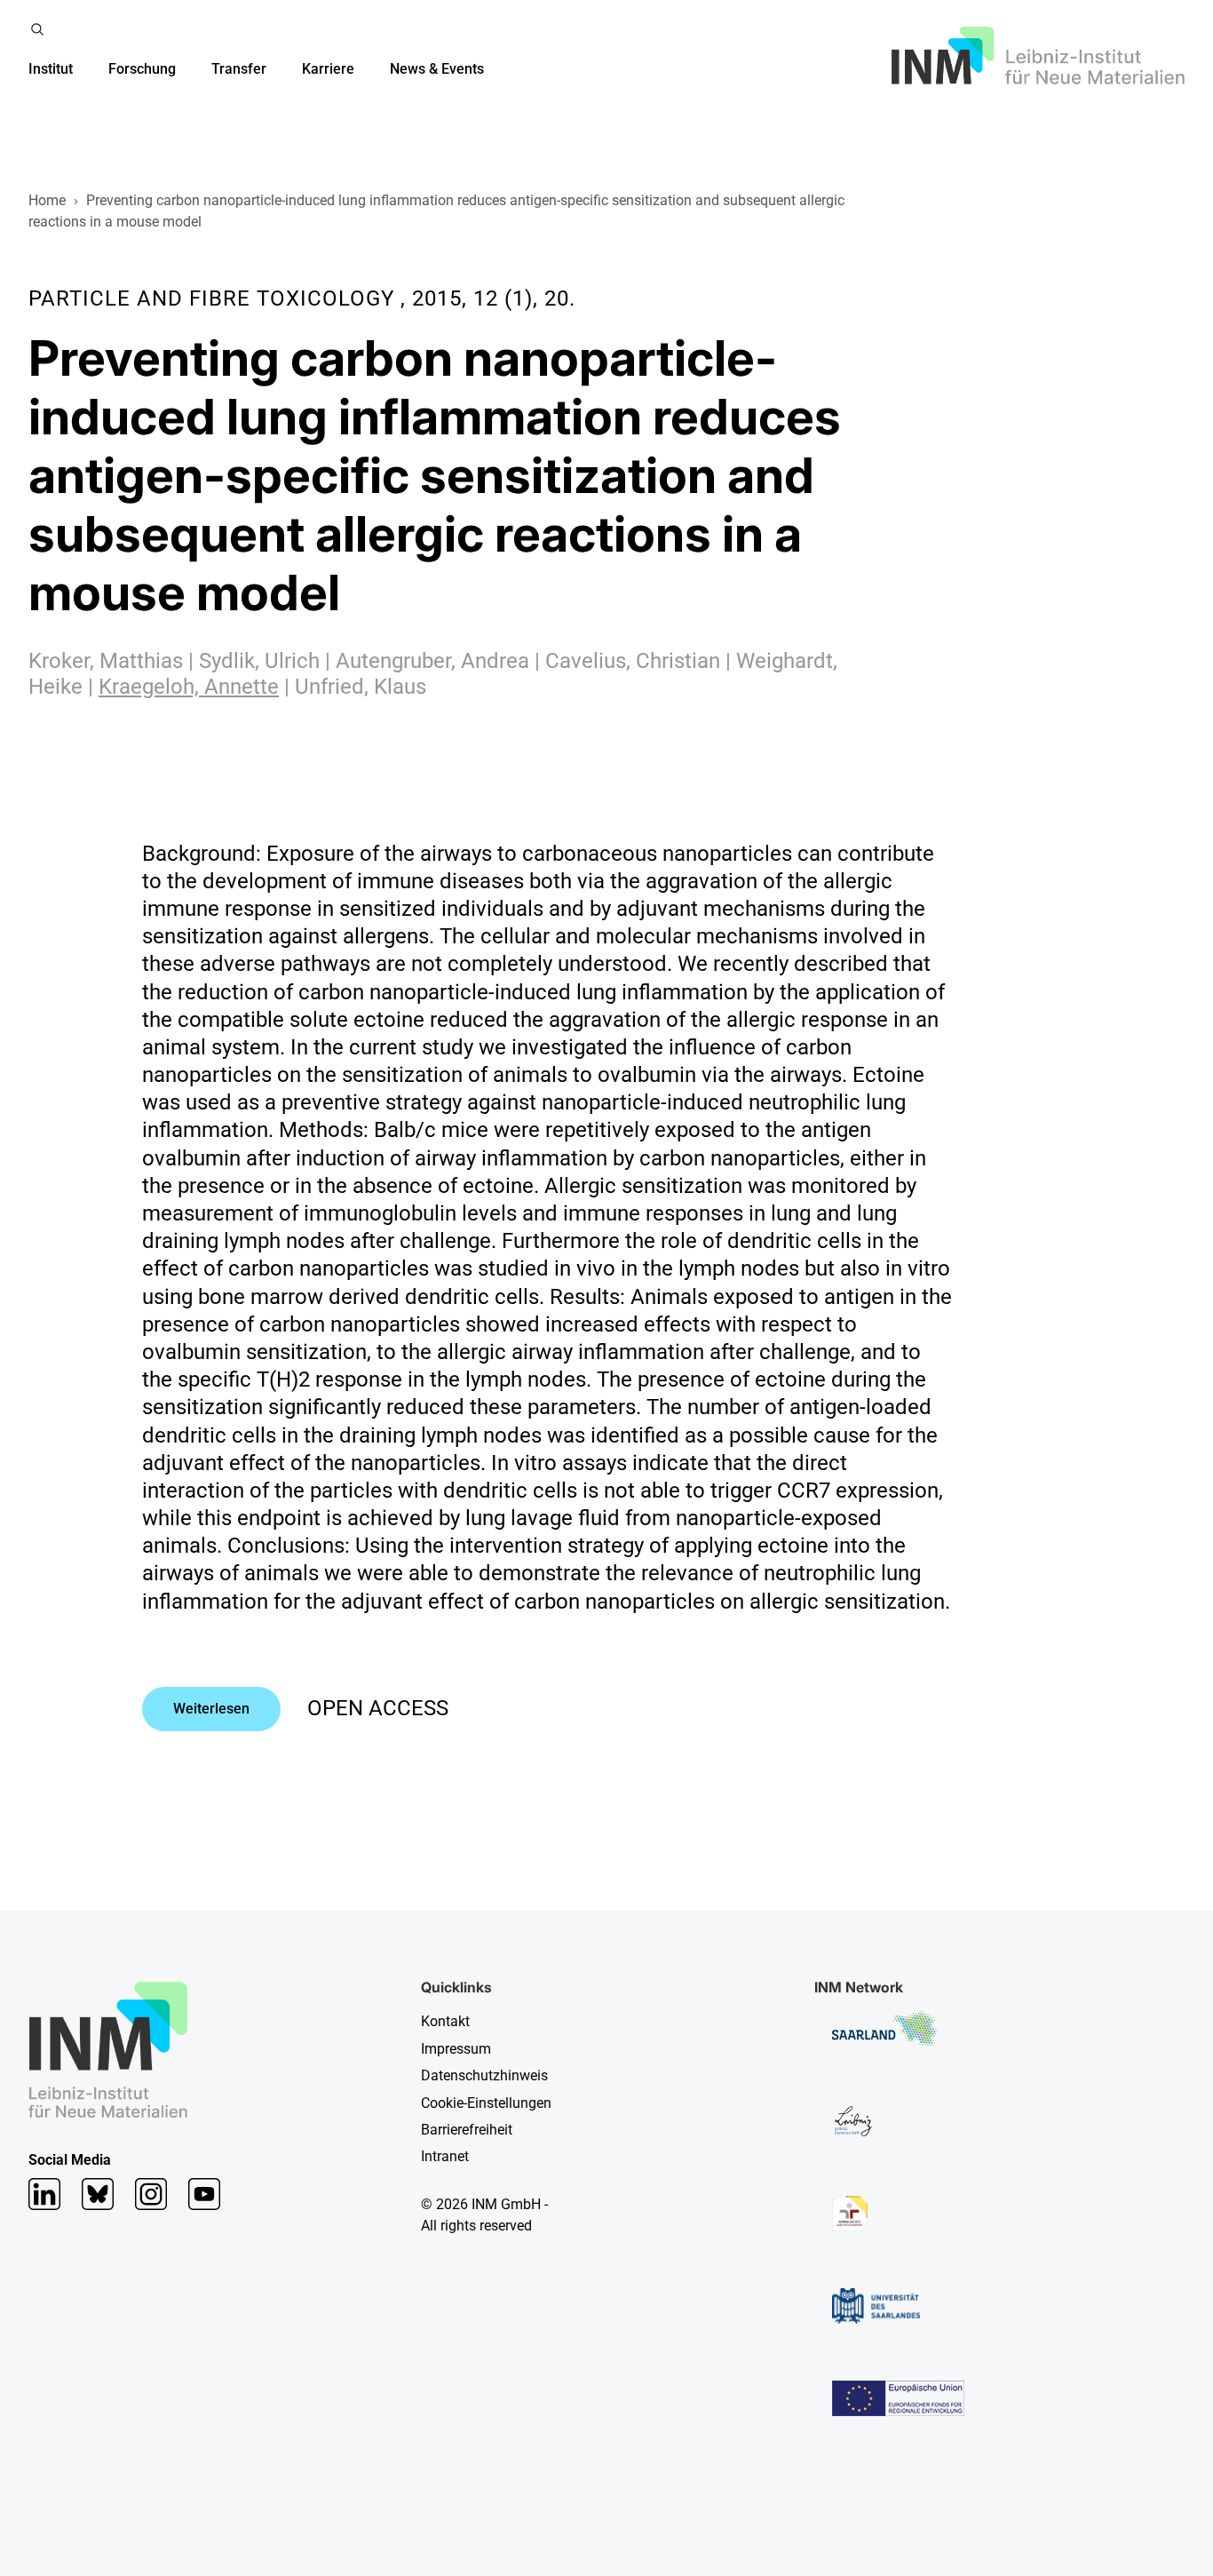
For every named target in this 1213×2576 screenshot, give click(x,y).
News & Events (437, 69)
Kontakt (445, 2021)
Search (37, 29)
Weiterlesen (211, 1709)
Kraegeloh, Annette (189, 687)
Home (47, 200)
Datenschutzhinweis (484, 2075)
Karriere (328, 69)
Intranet (445, 2156)
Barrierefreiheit (467, 2130)
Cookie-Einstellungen (486, 2103)
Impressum (456, 2049)
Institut (51, 69)
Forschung (142, 69)
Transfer (239, 69)
